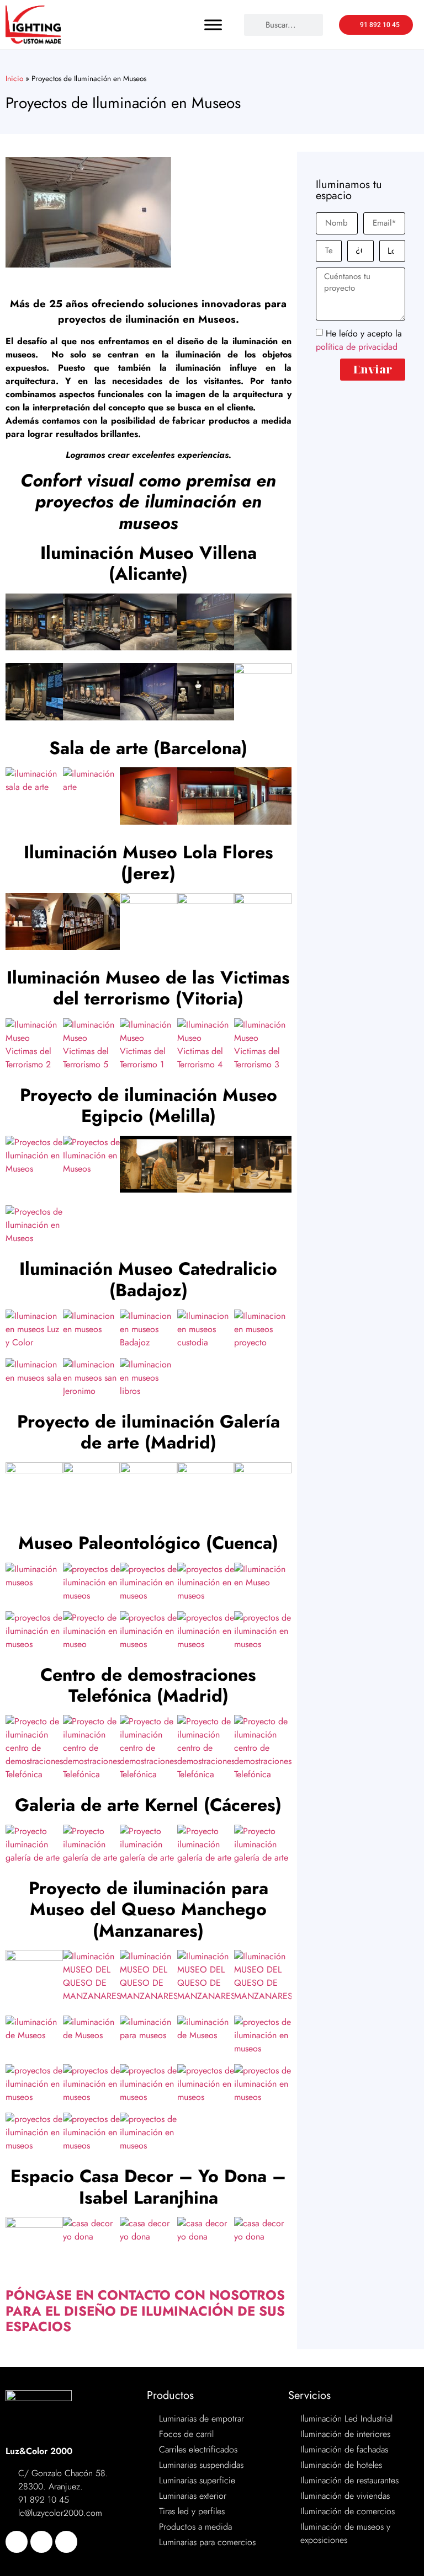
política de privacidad (357, 346)
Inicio (14, 78)
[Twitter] (41, 2542)
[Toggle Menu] (213, 25)
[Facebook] (17, 2542)
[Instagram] (66, 2542)
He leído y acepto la (359, 340)
